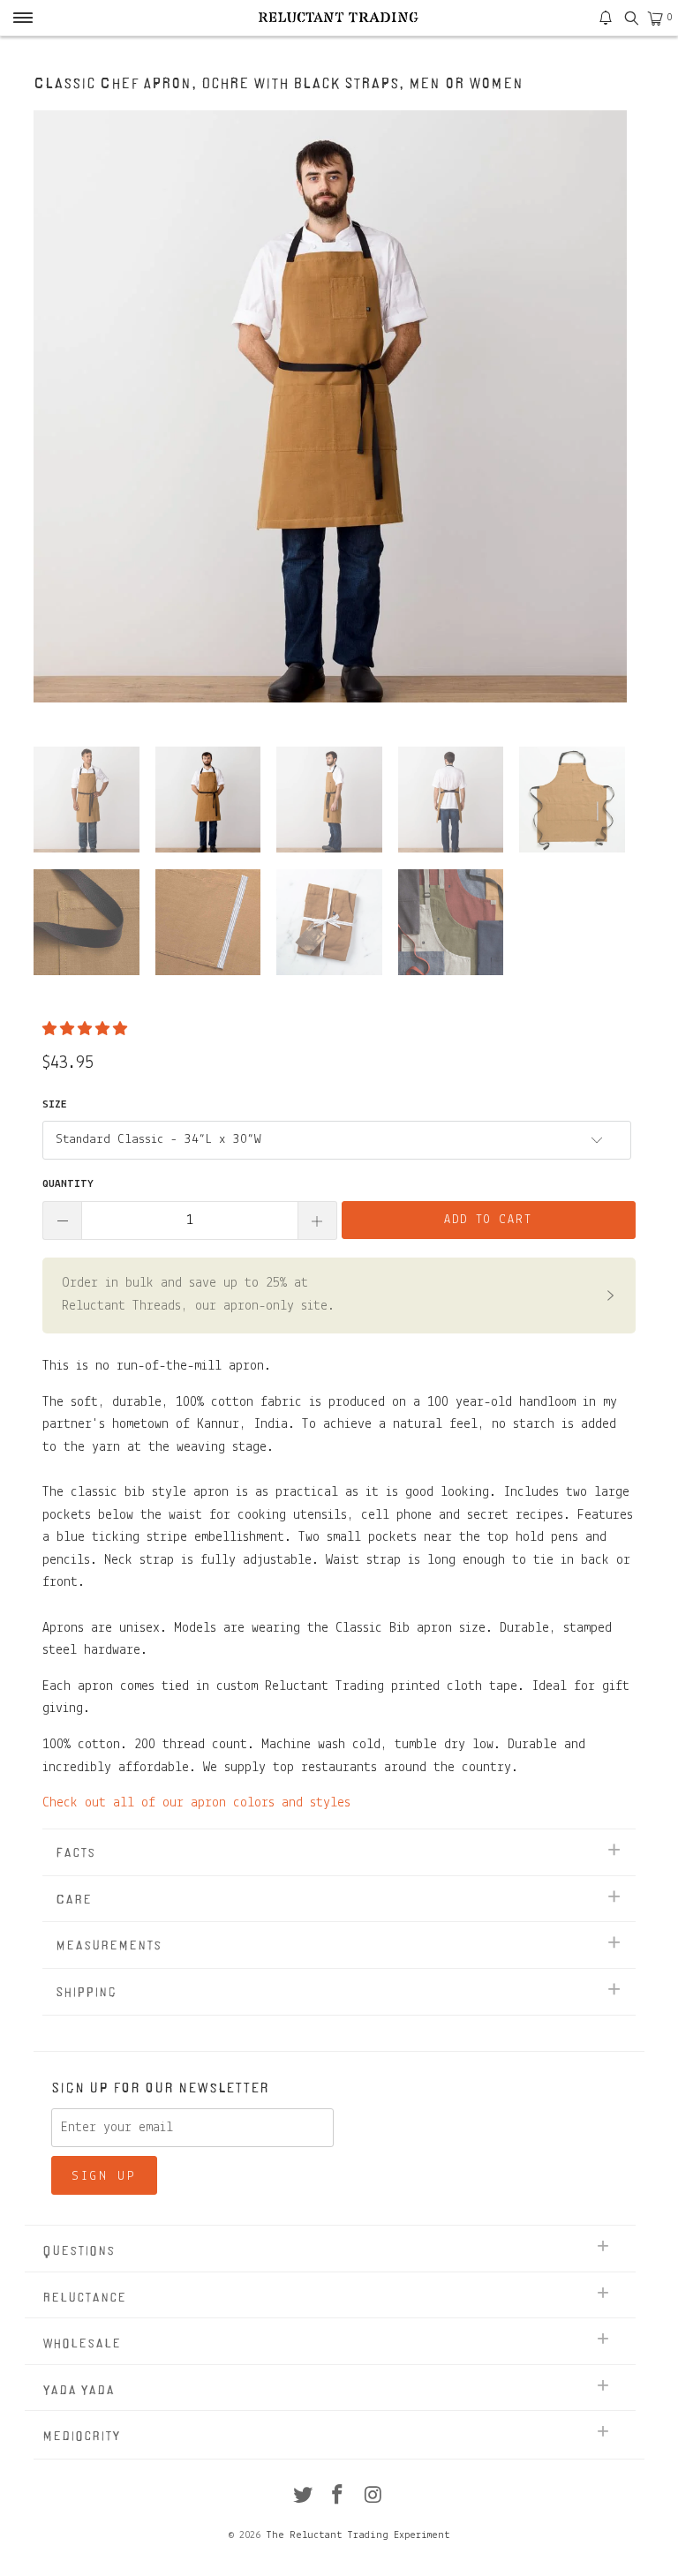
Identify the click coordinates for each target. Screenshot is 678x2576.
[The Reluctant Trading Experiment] (339, 18)
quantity (68, 1184)
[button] (85, 1030)
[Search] (631, 18)
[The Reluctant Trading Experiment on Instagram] (373, 2498)
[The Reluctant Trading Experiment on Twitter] (303, 2498)
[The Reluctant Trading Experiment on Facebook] (338, 2498)
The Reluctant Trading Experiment (358, 2535)
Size (55, 1104)
